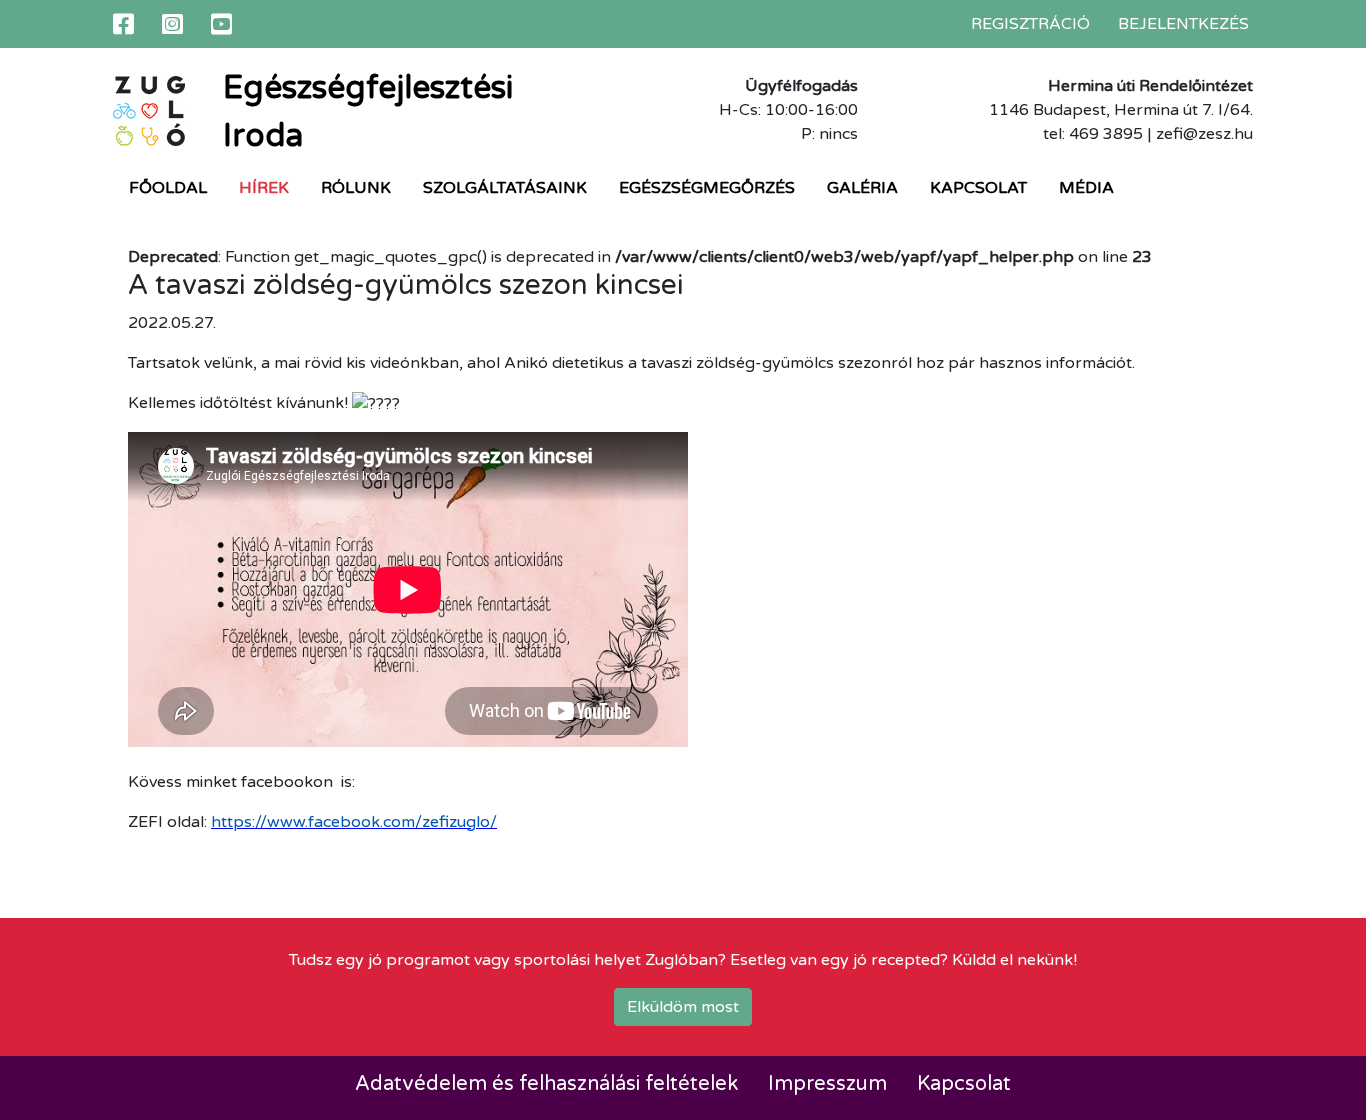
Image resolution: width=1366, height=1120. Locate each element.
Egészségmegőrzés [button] (707, 188)
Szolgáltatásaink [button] (505, 188)
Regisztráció (1030, 24)
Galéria (862, 188)
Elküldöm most (683, 1007)
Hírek (264, 188)
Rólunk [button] (356, 188)
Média (1086, 188)
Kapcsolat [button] (978, 188)
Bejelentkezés (1183, 24)
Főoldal (168, 188)
